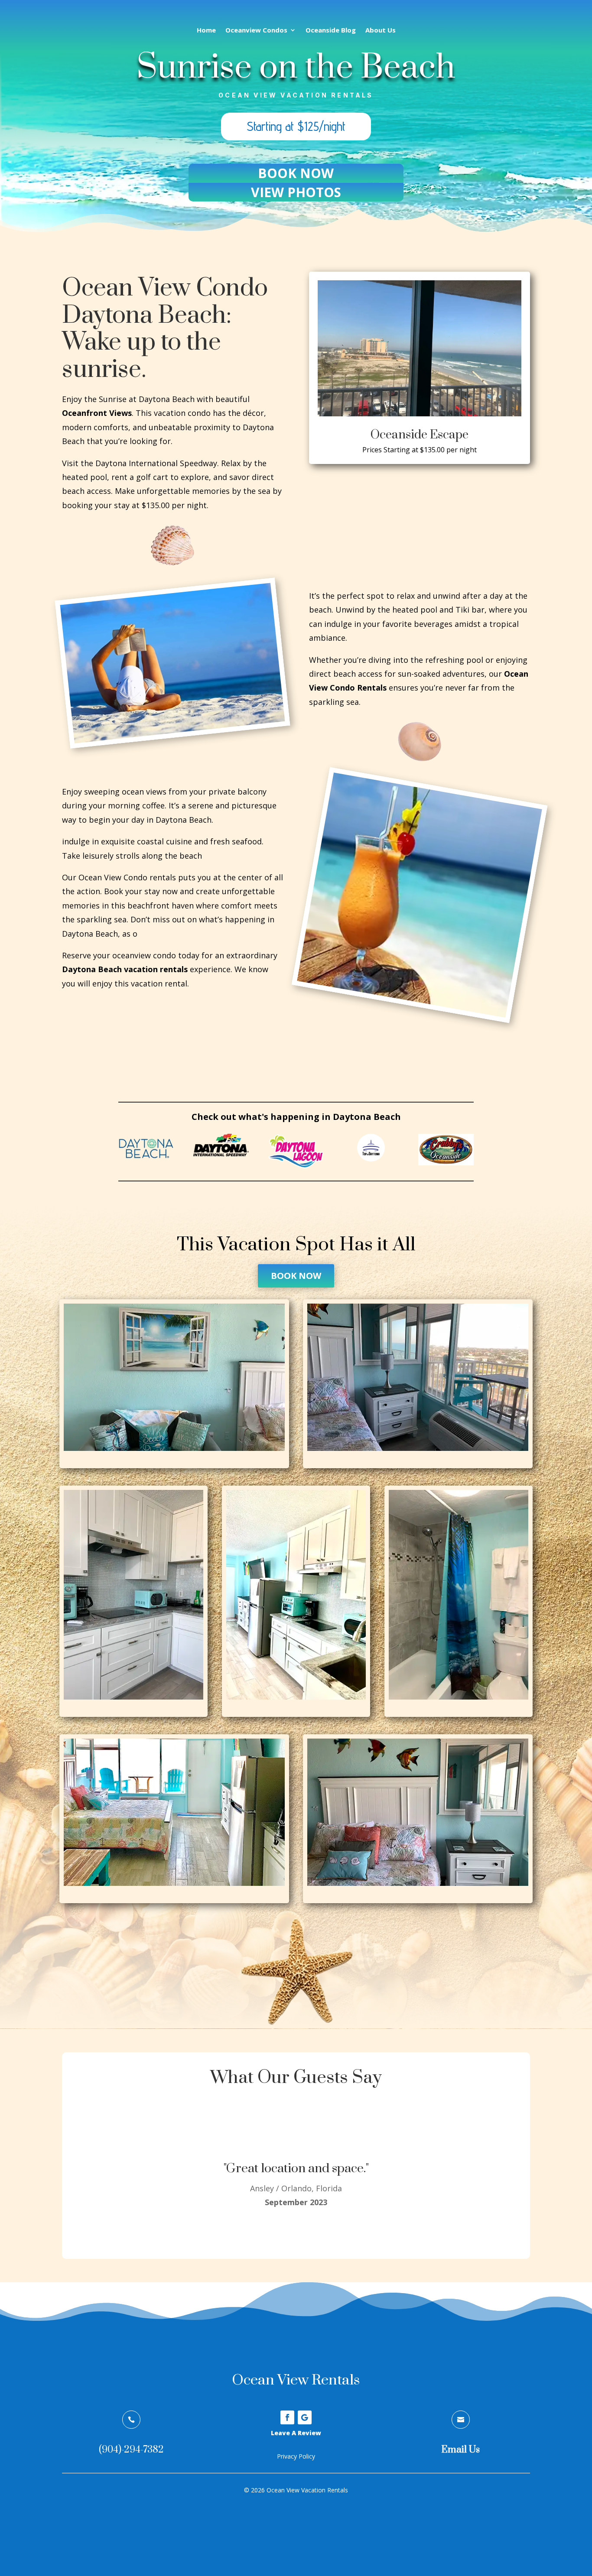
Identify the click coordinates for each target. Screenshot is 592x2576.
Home (206, 31)
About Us (381, 31)
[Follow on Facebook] (287, 2417)
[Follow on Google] (305, 2417)
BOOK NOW (296, 1276)
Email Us (460, 2450)
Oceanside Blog (331, 31)
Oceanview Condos (256, 31)
